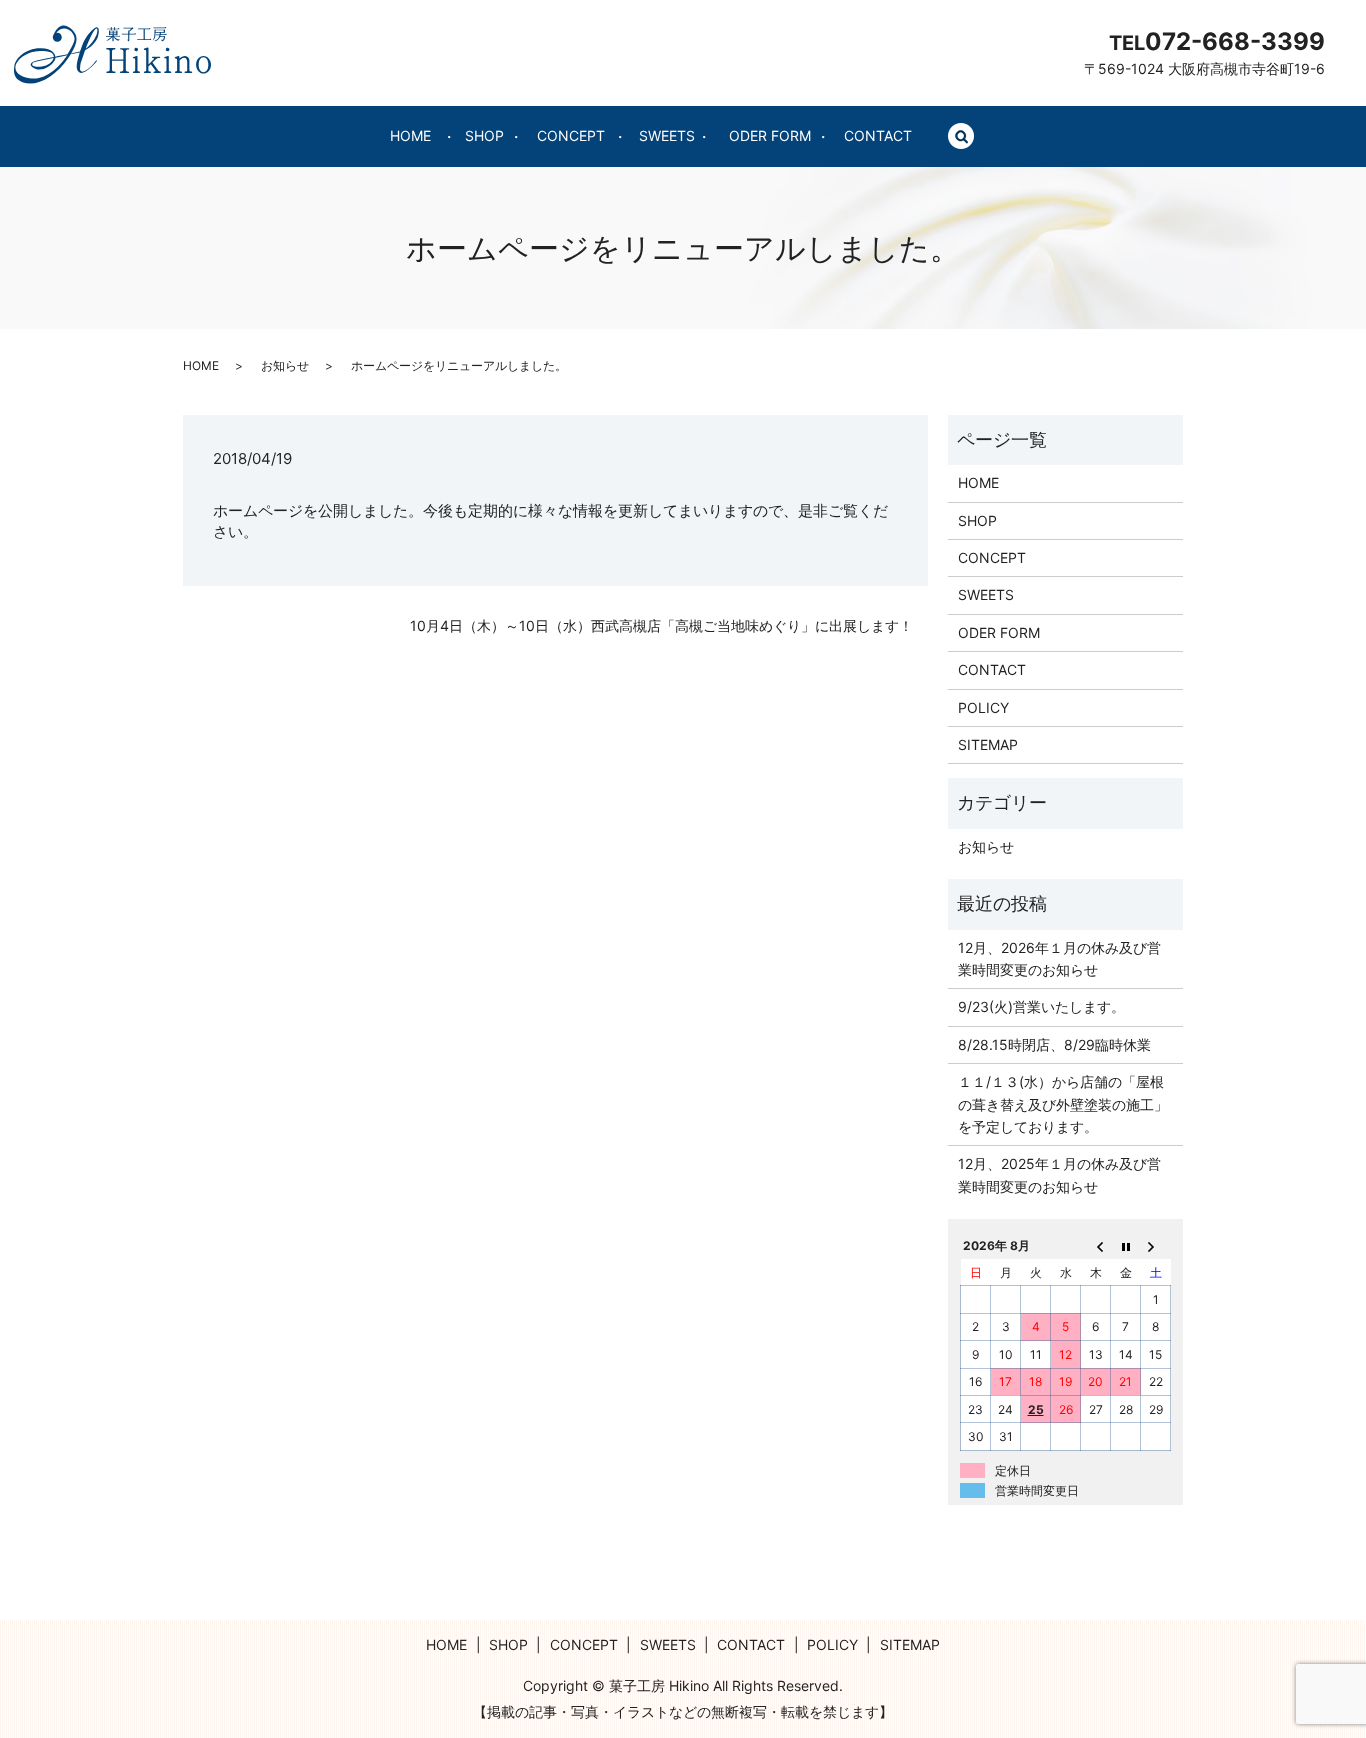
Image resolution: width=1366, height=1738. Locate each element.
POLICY (983, 707)
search (961, 137)
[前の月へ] (1096, 1246)
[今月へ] (1126, 1246)
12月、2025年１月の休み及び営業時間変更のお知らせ (1059, 1174)
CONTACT (878, 135)
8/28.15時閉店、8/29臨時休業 (1054, 1044)
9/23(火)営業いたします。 (1041, 1006)
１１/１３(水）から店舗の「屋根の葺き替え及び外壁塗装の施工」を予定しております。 (1063, 1104)
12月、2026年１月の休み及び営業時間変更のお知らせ (1059, 958)
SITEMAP (988, 744)
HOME (410, 135)
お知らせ (285, 365)
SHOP (484, 135)
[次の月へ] (1156, 1246)
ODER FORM (770, 135)
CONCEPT (571, 135)
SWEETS (667, 135)
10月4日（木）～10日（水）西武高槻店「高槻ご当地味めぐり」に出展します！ (661, 625)
